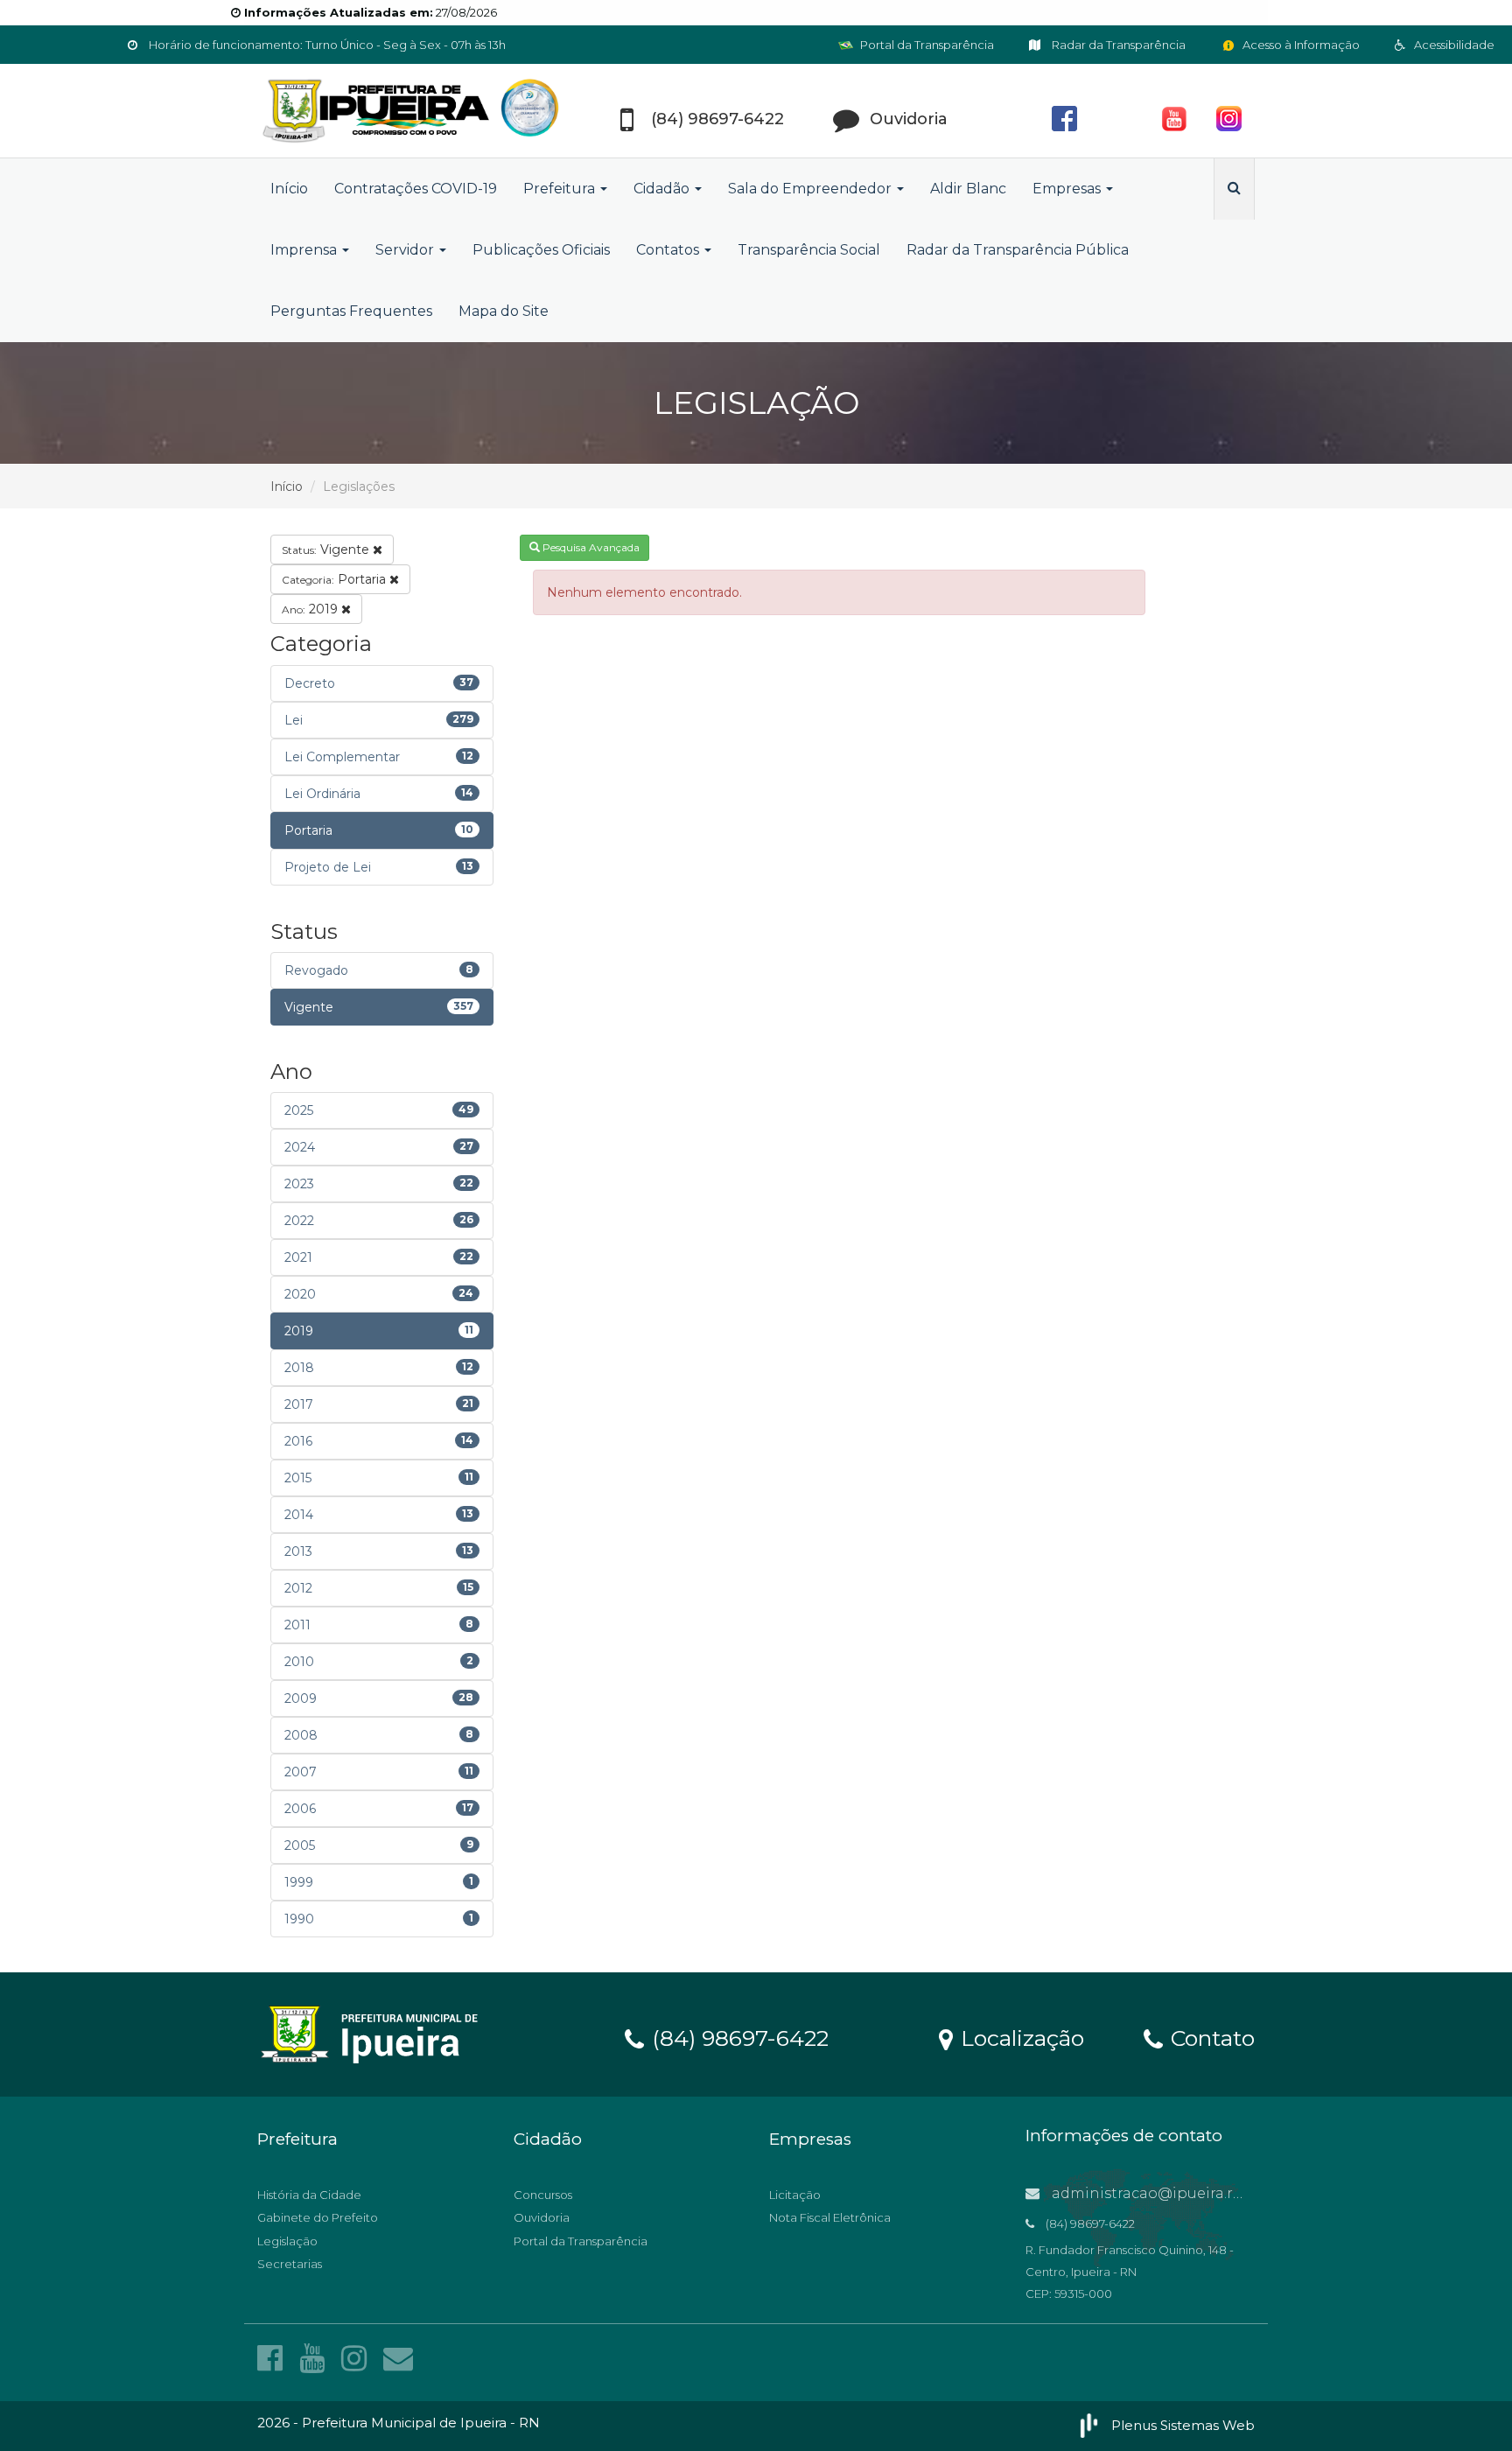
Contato (1210, 2037)
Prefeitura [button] (561, 189)
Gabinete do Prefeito (318, 2217)
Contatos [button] (669, 250)
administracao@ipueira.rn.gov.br (1170, 2193)
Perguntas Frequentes (351, 311)
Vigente (327, 550)
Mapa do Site (504, 311)
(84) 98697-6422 (737, 2037)
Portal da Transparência (926, 45)
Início (289, 189)
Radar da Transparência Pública (1018, 250)
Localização (1019, 2037)
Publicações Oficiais (541, 250)
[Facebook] (274, 2358)
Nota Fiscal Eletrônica (830, 2217)
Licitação (795, 2195)
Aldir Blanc (968, 189)
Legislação (287, 2241)
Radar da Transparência (1117, 45)
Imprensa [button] (305, 250)
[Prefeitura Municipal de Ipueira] (415, 111)
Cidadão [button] (663, 189)
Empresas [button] (1068, 189)
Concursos (543, 2195)
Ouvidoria (542, 2217)
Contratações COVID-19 (416, 189)
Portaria (336, 579)
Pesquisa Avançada (590, 547)
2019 (311, 609)
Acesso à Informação (1300, 45)
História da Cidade (309, 2195)
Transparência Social (809, 250)
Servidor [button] (406, 250)
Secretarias (290, 2264)
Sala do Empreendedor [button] (812, 189)
